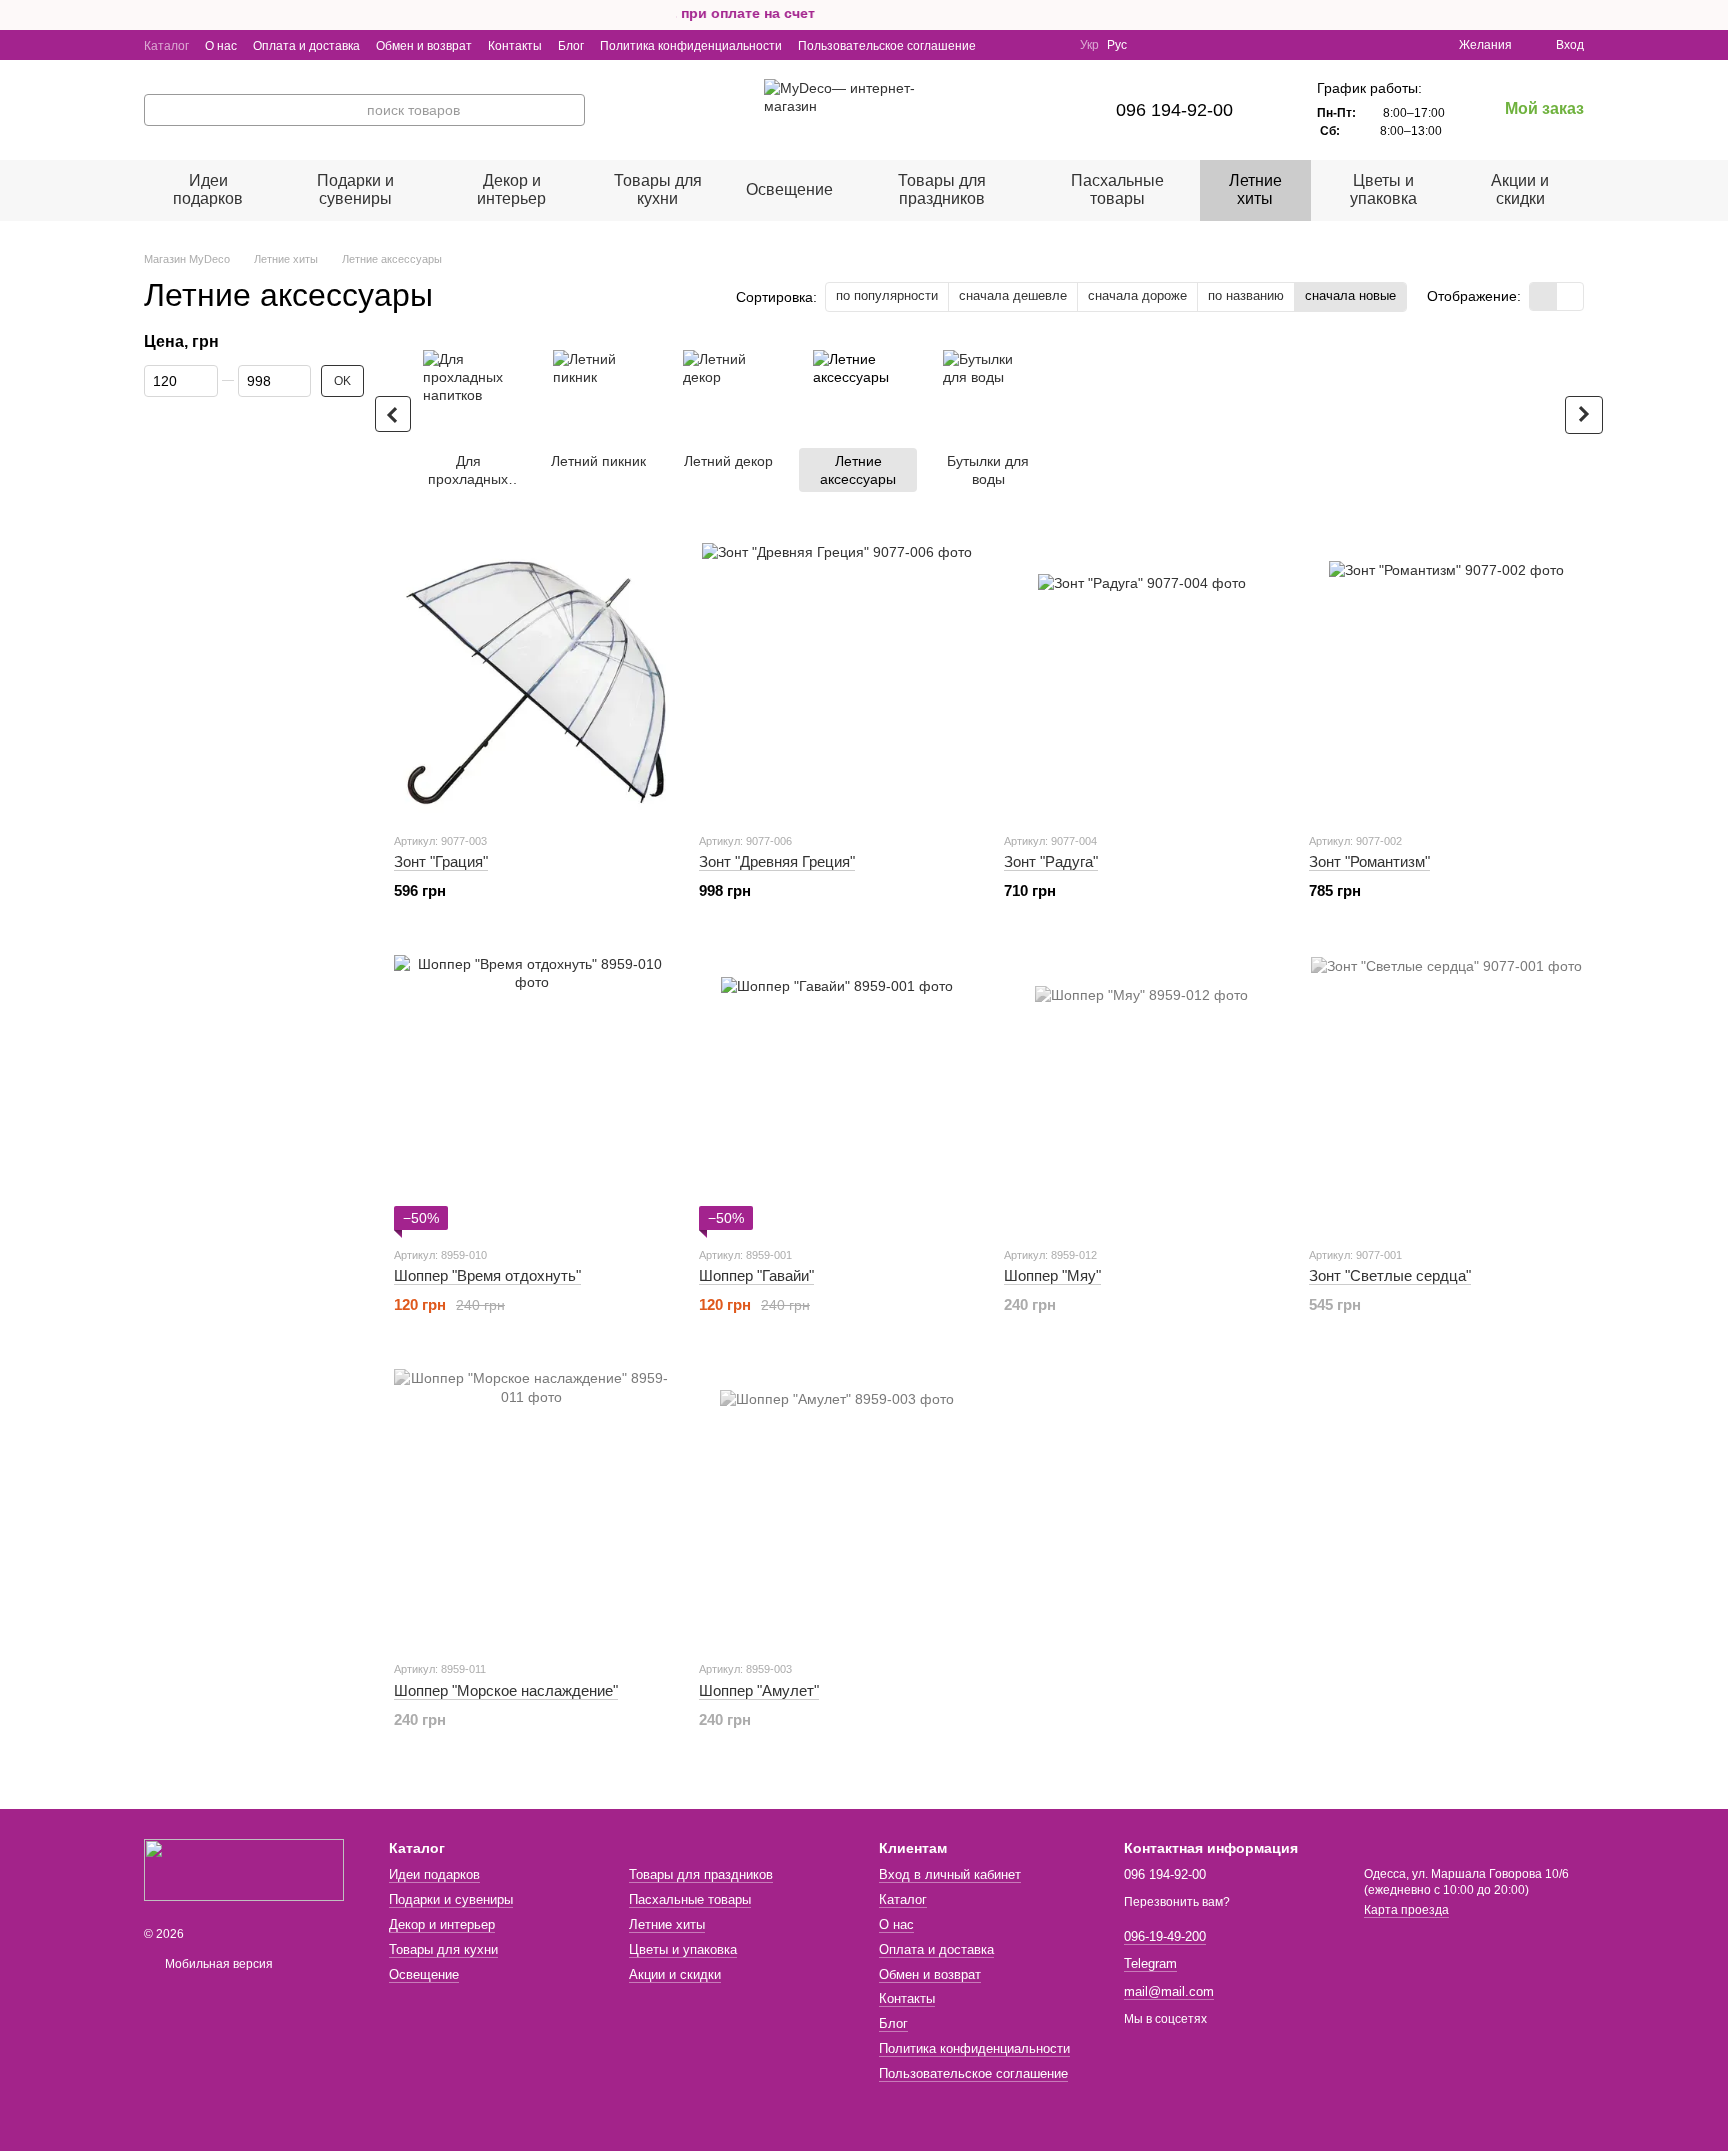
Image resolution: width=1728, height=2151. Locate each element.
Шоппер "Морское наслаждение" (506, 1690)
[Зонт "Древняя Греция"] (836, 678)
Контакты (515, 46)
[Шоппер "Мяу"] (1141, 1092)
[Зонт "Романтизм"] (1446, 678)
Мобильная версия (217, 1964)
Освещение (789, 189)
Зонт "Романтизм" (1369, 861)
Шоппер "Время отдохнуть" (487, 1275)
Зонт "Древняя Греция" (777, 861)
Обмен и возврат (424, 46)
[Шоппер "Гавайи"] (836, 1092)
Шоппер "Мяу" (1052, 1275)
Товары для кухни (658, 189)
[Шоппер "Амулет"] (836, 1506)
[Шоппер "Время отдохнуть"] (531, 1092)
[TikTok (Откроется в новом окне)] (1052, 45)
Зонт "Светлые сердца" (1390, 1275)
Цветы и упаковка (1383, 189)
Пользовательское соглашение (887, 46)
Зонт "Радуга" (1051, 861)
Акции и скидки (1520, 189)
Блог (571, 46)
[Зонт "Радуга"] (1141, 678)
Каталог (166, 46)
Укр (1089, 45)
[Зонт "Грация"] (531, 678)
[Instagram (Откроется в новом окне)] (1004, 45)
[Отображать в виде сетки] (1543, 296)
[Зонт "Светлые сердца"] (1446, 1092)
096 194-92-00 (1174, 110)
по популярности (887, 295)
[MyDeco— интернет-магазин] (244, 1869)
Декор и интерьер (511, 189)
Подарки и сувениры (355, 189)
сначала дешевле (1013, 295)
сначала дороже (1137, 295)
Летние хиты (1255, 189)
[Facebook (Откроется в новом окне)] (1028, 45)
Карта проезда (1406, 1910)
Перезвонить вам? (1177, 1902)
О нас (221, 46)
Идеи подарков (208, 189)
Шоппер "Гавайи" (756, 1275)
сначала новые (1350, 295)
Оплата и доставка (306, 46)
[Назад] (393, 414)
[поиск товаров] (569, 110)
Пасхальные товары (1117, 189)
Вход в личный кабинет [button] (950, 1874)
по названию (1246, 295)
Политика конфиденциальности (691, 46)
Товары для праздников (942, 189)
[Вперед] (1584, 415)
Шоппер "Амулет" (759, 1690)
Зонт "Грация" (441, 861)
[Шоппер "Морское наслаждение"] (531, 1506)
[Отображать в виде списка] (1570, 296)
